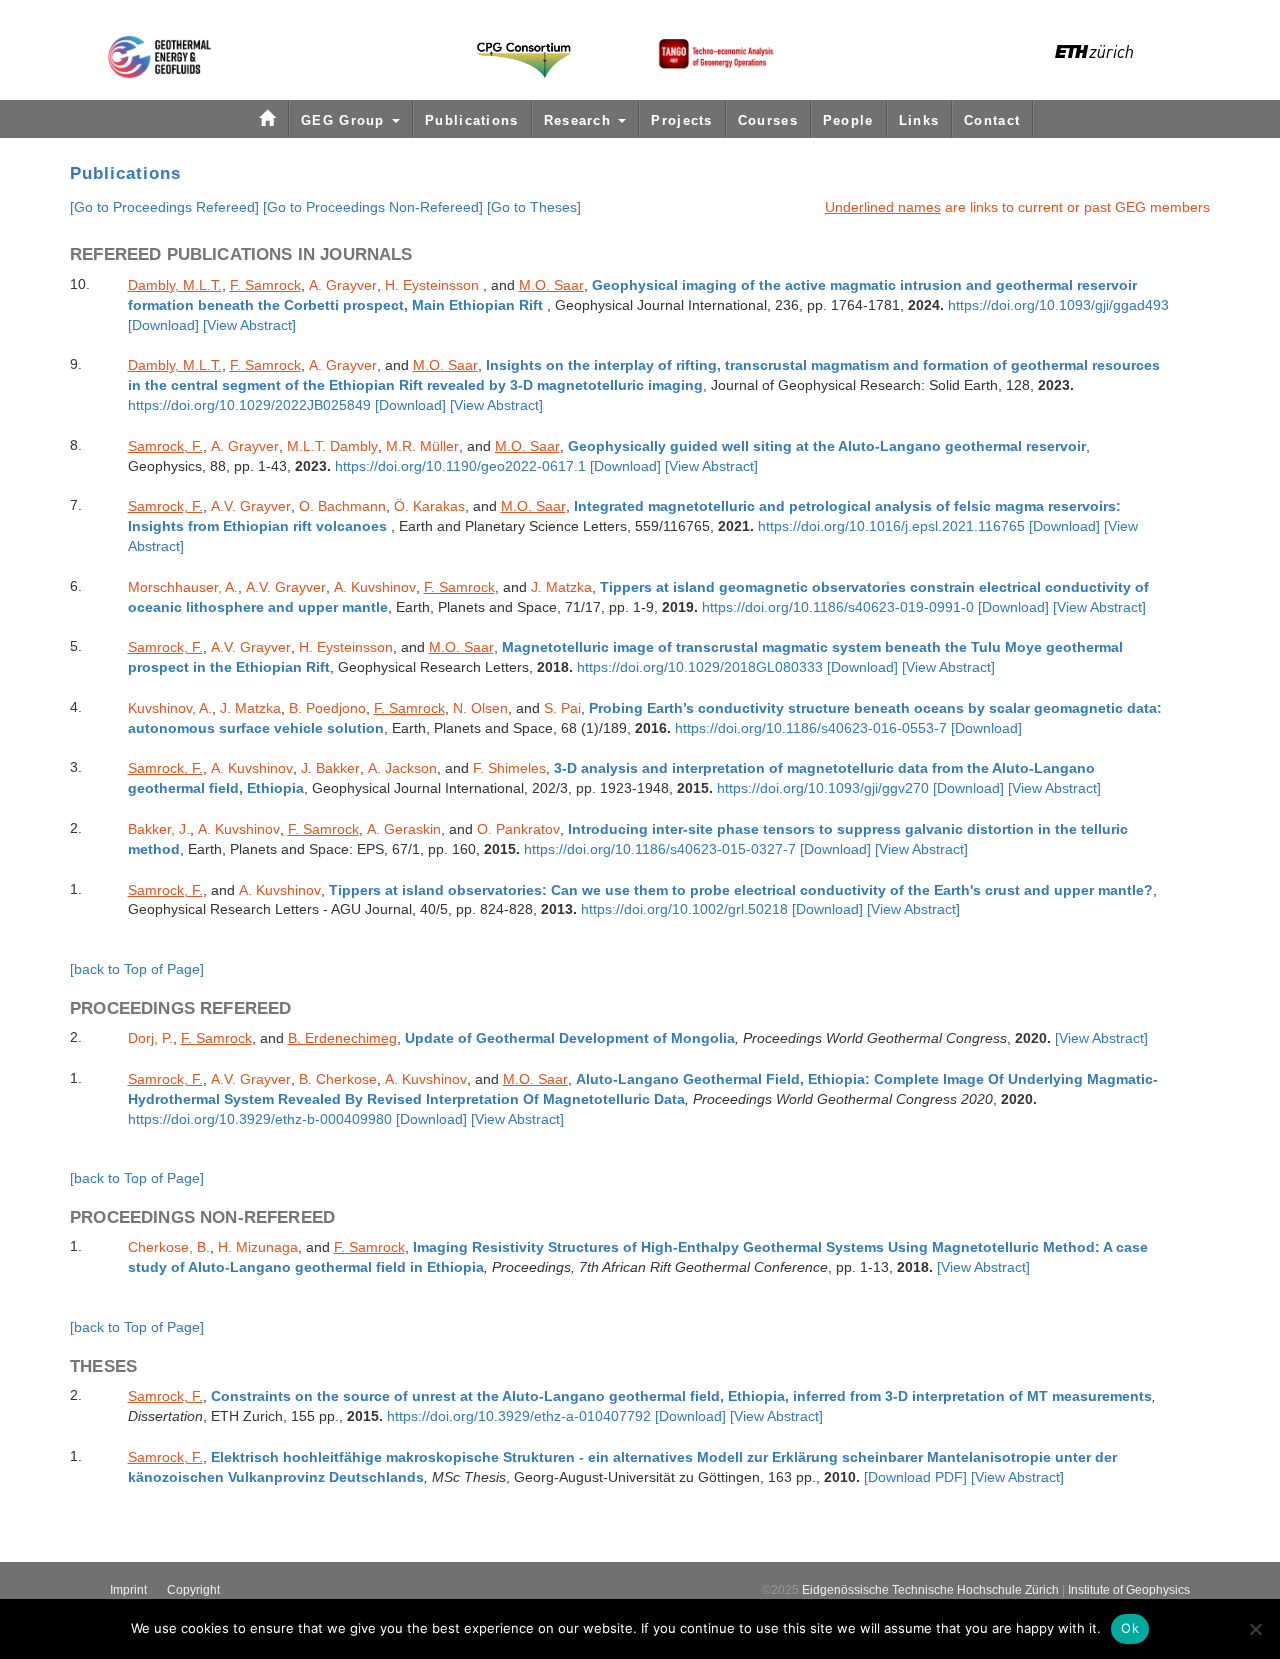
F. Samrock (265, 285)
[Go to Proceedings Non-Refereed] (373, 207)
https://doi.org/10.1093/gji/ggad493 (1058, 305)
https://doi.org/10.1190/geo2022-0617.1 (460, 466)
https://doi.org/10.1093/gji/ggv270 (823, 788)
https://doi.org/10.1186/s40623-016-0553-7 (811, 728)
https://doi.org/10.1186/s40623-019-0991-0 (838, 607)
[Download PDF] (915, 1477)
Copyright (193, 1590)
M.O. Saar (551, 285)
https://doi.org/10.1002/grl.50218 (684, 909)
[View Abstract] (249, 325)
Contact (992, 120)
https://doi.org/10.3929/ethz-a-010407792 (519, 1416)
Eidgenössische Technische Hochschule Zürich (930, 1590)
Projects (681, 120)
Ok (1130, 1628)
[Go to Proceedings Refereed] (164, 207)
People (848, 120)
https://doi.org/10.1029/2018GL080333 (700, 667)
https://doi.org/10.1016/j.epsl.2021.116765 (891, 526)
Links (919, 120)
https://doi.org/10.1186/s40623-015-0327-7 (660, 849)
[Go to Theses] (534, 207)
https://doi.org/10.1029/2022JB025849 (251, 405)
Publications (472, 120)
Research (580, 120)
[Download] (163, 325)
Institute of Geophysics (1129, 1590)
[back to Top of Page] (137, 969)
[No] (1255, 1629)
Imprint (128, 1590)
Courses (768, 120)
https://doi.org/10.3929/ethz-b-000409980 (260, 1119)
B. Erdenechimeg (342, 1038)
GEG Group (345, 120)
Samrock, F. (165, 446)
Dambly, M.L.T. (175, 285)
